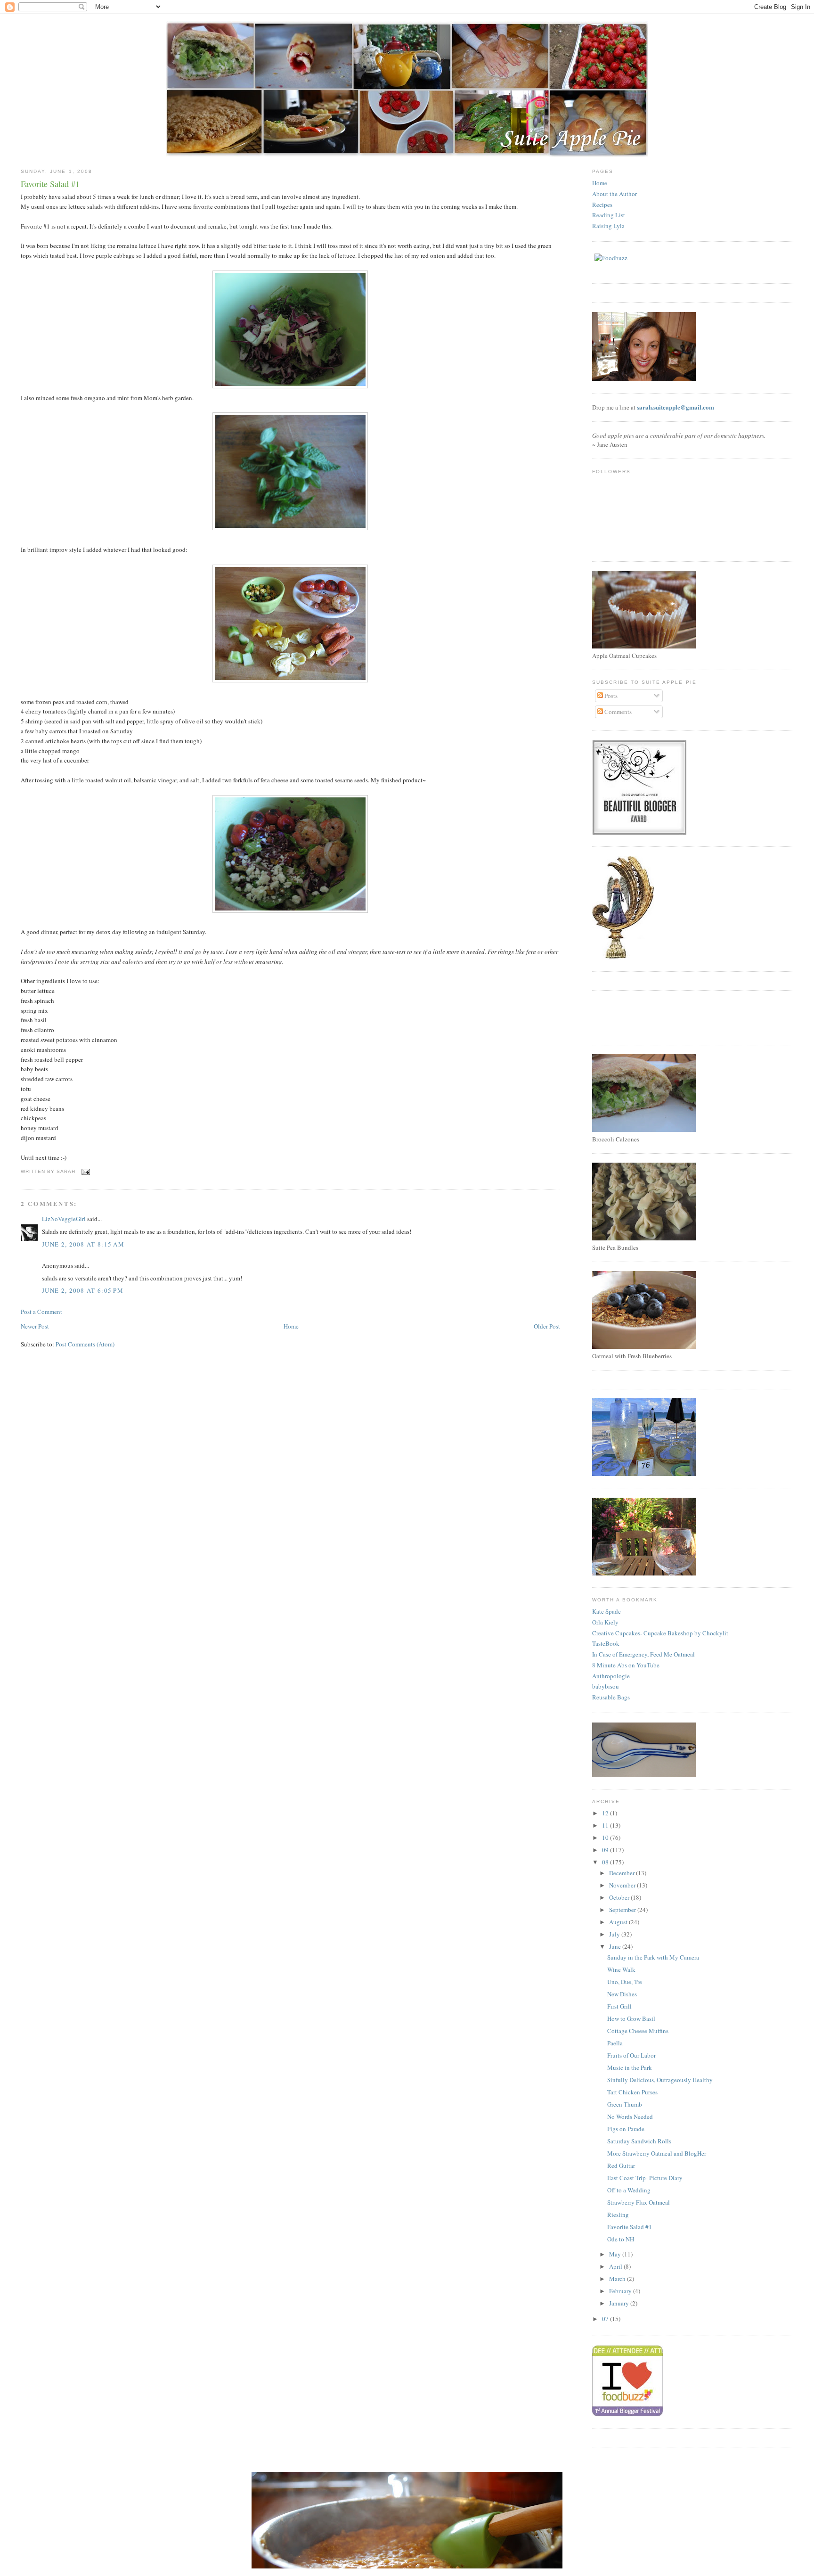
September (623, 1910)
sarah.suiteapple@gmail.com (676, 407)
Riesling (618, 2215)
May (616, 2254)
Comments (617, 712)
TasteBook (606, 1643)
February (621, 2291)
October (620, 1897)
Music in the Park (630, 2067)
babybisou (606, 1686)
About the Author (615, 194)
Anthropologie (611, 1676)
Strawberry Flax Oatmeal (639, 2202)
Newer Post (35, 1326)
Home (291, 1326)
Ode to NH (621, 2239)
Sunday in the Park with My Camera (653, 1957)
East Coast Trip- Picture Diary (645, 2178)
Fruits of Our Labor (631, 2055)
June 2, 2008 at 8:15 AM (83, 1244)
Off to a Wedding (629, 2190)
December (623, 1873)
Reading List (609, 215)
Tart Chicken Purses (632, 2092)
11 (606, 1825)
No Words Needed (630, 2117)
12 (606, 1813)
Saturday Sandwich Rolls (639, 2141)
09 (606, 1850)
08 (606, 1862)
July (615, 1934)
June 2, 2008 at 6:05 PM (83, 1290)
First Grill (619, 2006)
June (616, 1946)
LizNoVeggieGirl (64, 1219)
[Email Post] (85, 1171)
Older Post (547, 1326)
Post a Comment (41, 1312)
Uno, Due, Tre (625, 1982)
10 (606, 1838)
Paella (615, 2043)
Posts (610, 696)
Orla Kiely (605, 1622)
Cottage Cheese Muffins (638, 2031)
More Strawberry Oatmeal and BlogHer (657, 2153)
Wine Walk (621, 1969)
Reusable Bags (611, 1697)
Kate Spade (606, 1611)
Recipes (602, 205)
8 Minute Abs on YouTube (626, 1665)
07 (606, 2319)
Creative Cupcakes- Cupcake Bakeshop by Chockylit (660, 1633)
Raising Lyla (608, 226)
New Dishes (622, 1994)
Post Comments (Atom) (85, 1344)
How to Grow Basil (631, 2018)
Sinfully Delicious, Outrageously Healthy (660, 2080)
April (616, 2266)
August (619, 1922)
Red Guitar (621, 2166)
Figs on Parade (626, 2129)
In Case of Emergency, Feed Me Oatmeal (643, 1654)
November (623, 1885)
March (618, 2279)
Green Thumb (625, 2104)
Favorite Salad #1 (630, 2227)
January (620, 2303)
